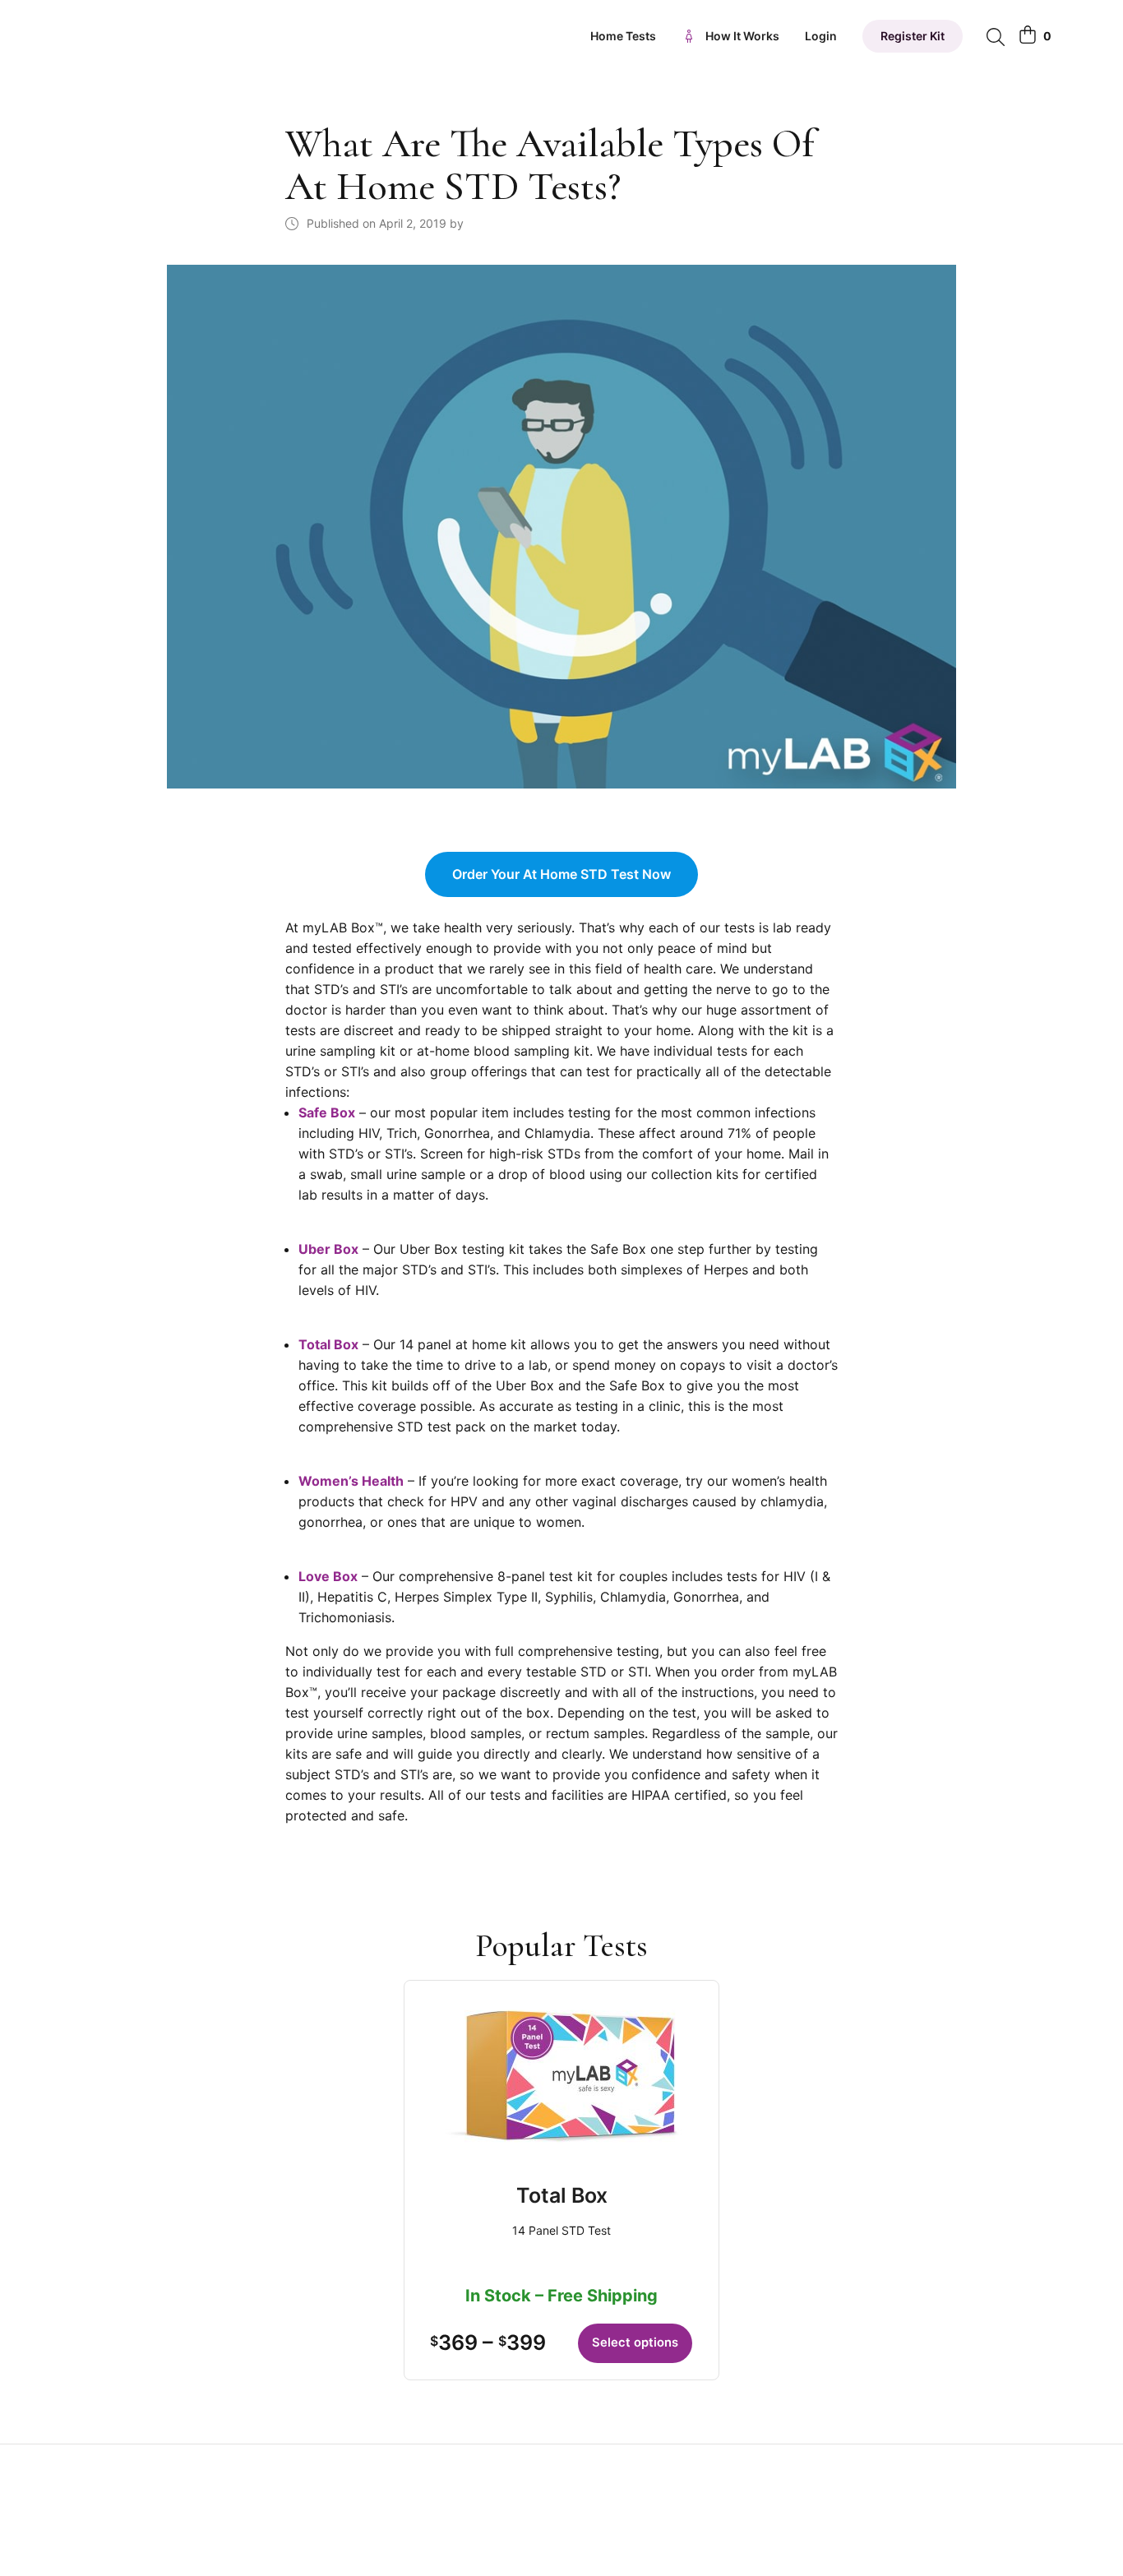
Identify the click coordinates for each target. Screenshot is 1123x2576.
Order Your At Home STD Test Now (561, 874)
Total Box (562, 2195)
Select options (635, 2342)
